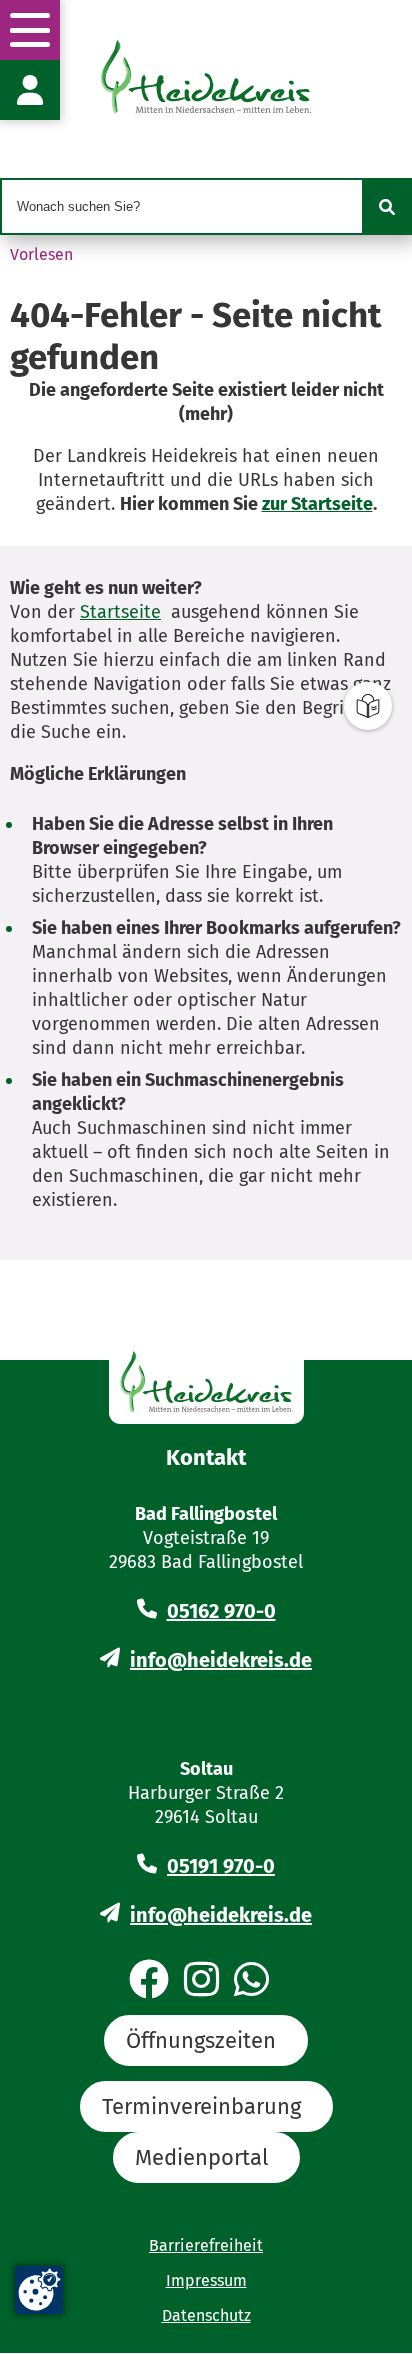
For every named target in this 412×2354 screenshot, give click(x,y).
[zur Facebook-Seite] (149, 1981)
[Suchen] (387, 207)
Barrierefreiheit (206, 2245)
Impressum (206, 2280)
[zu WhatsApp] (251, 1981)
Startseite (120, 612)
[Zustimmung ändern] (39, 2290)
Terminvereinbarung (201, 2106)
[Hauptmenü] (30, 30)
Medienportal (201, 2157)
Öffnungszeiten (201, 2040)
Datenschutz (206, 2315)
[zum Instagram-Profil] (201, 1981)
